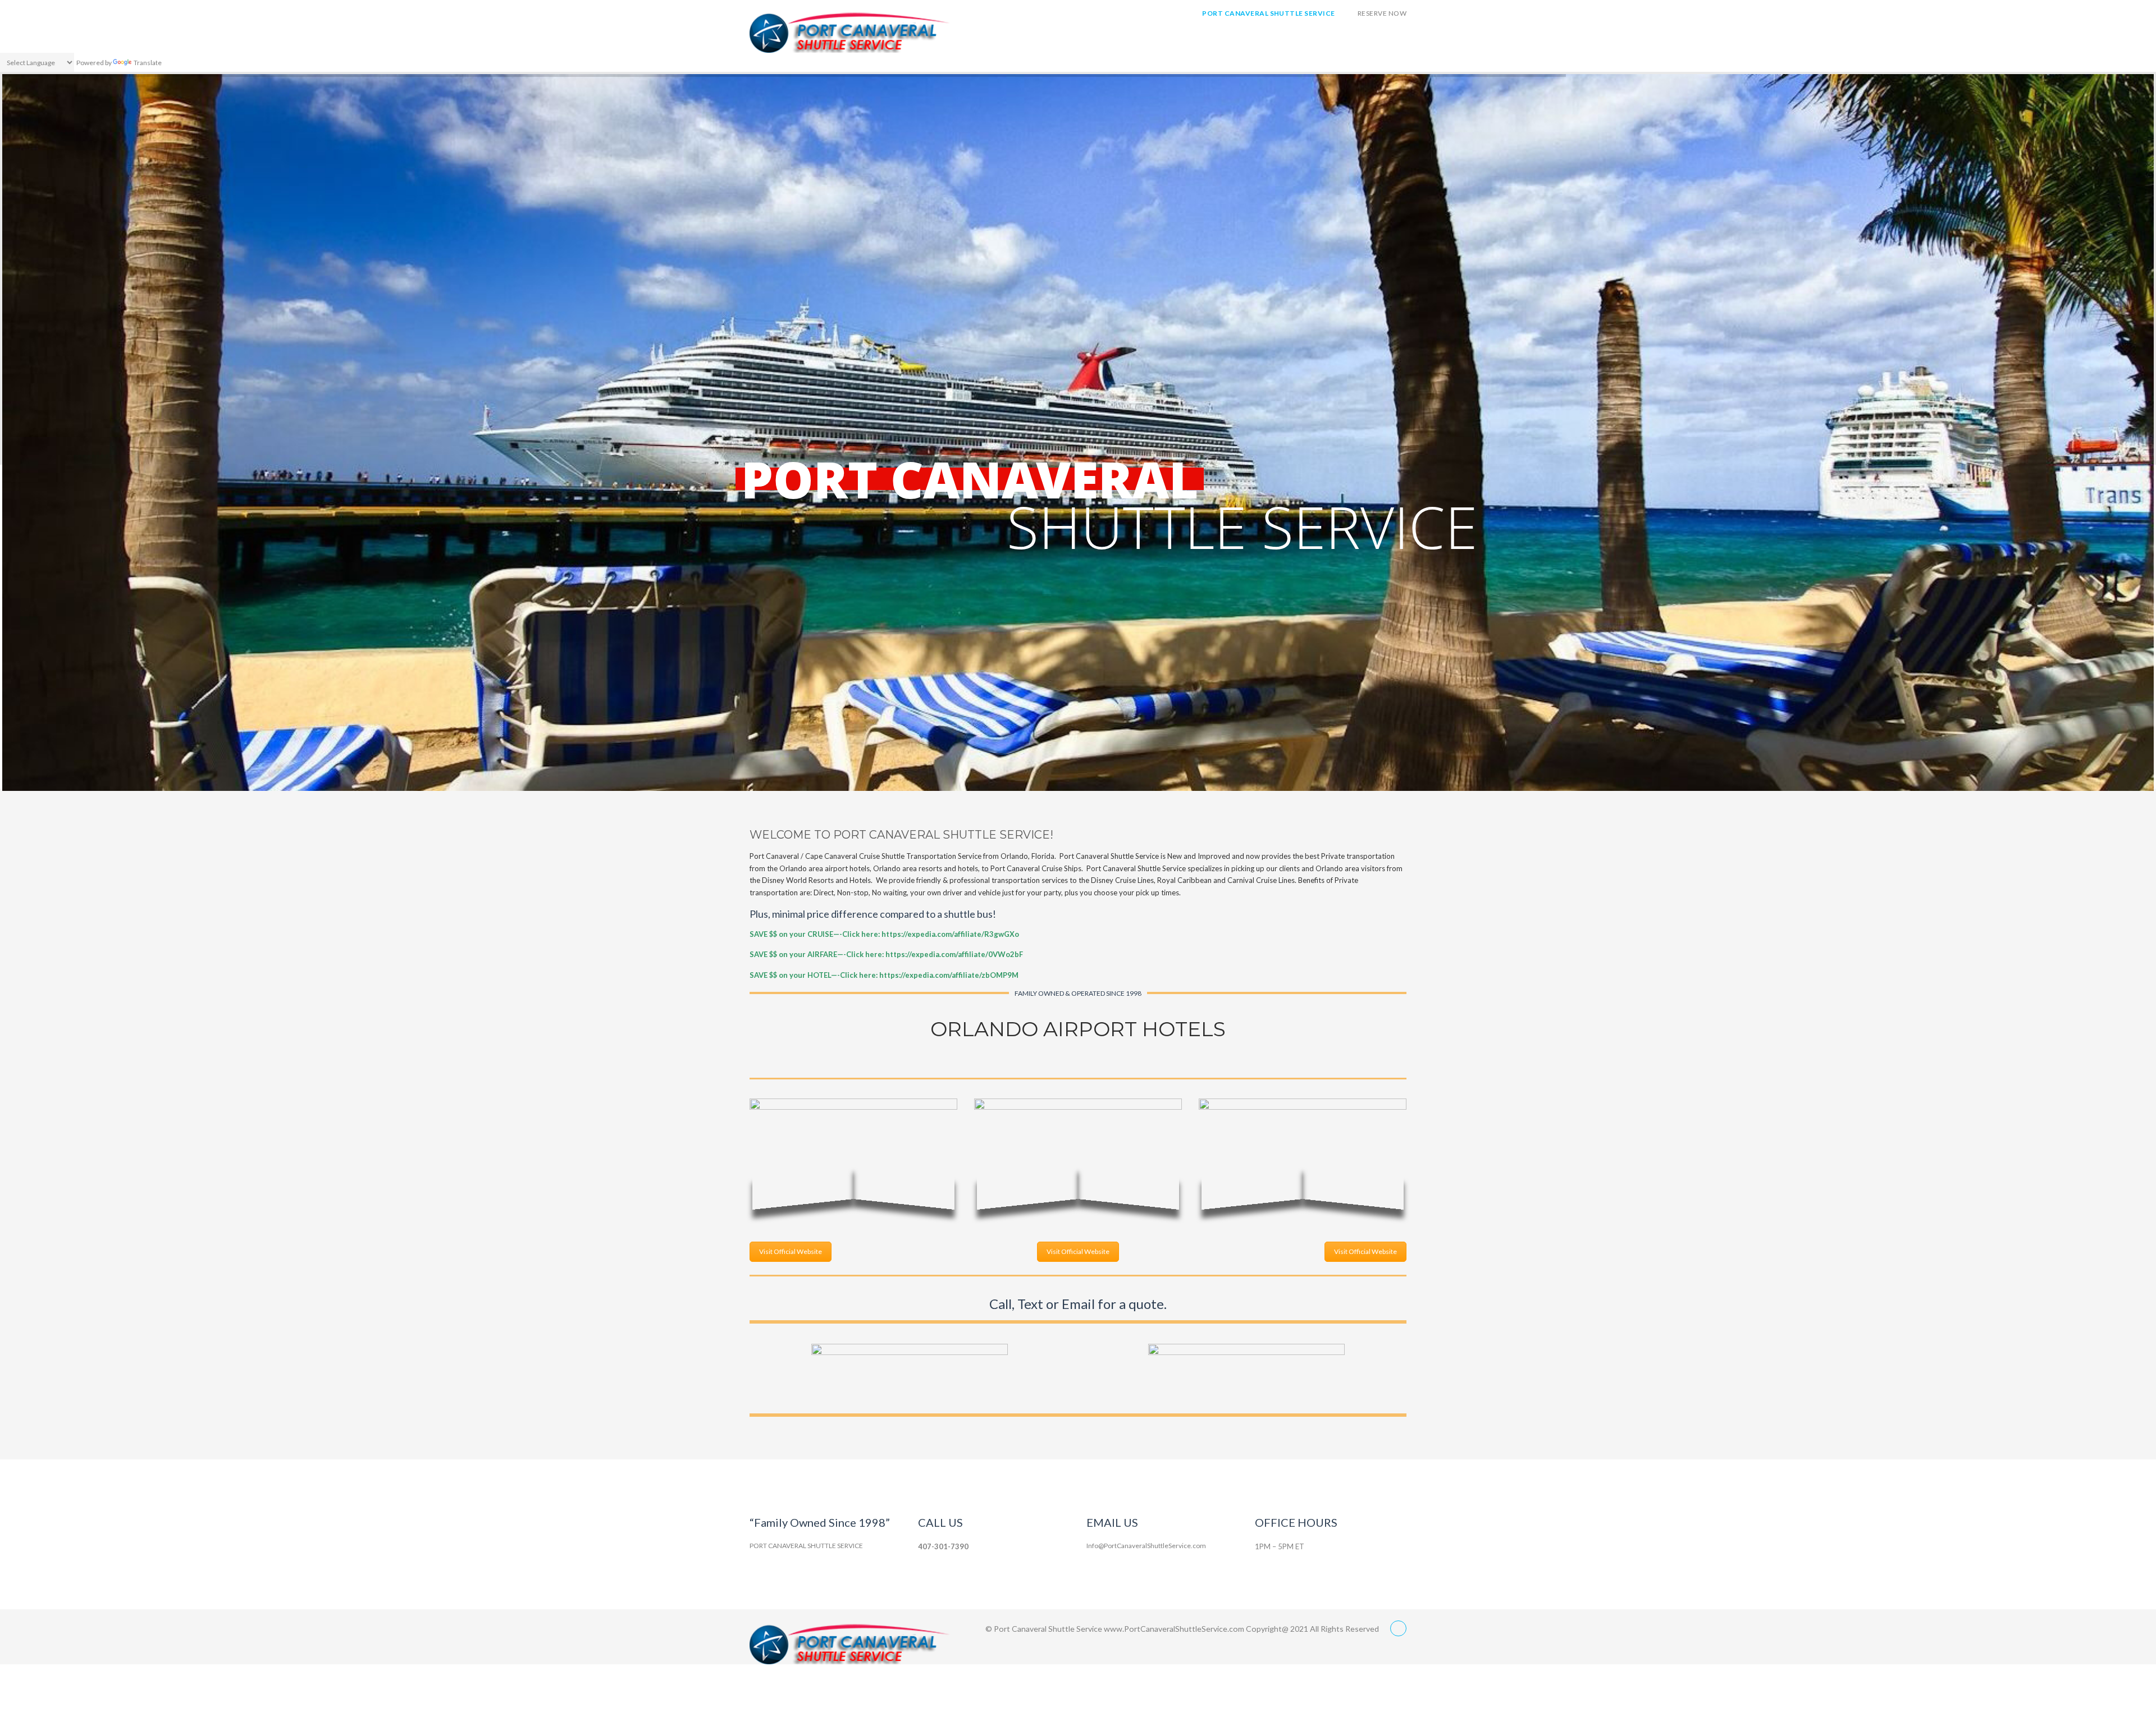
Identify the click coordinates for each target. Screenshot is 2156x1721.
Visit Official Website (791, 1251)
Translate (148, 63)
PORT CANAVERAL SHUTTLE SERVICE (1268, 13)
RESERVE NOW (1382, 13)
